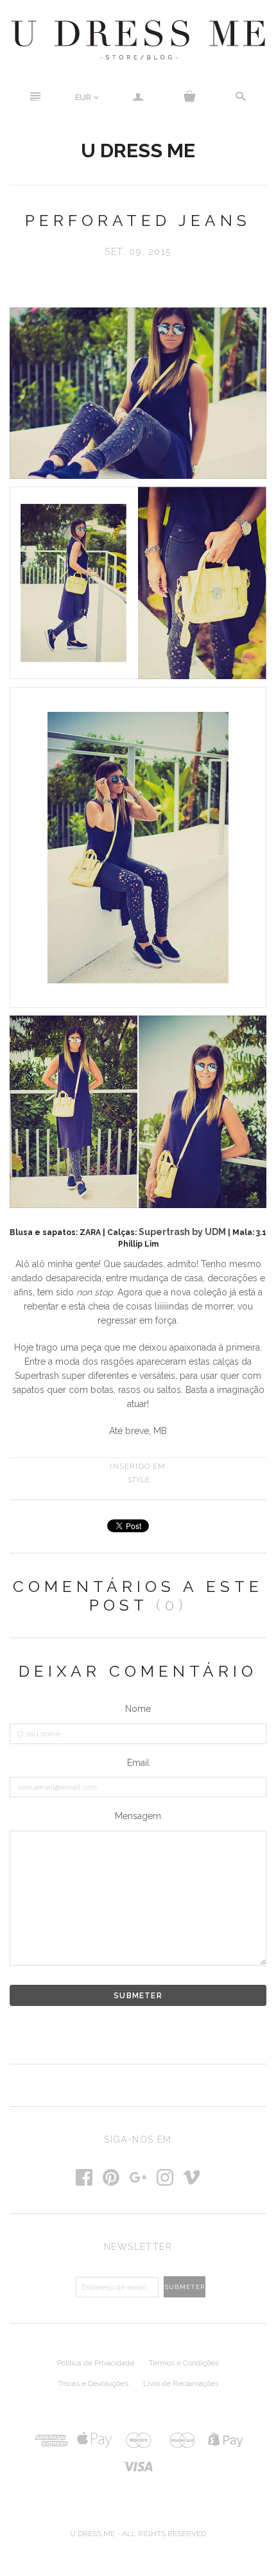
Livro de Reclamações (181, 2383)
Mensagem (138, 1816)
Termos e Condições (184, 2363)
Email (138, 1763)
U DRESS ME (138, 150)
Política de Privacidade (96, 2363)
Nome (138, 1709)
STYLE (138, 1480)
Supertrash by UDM (182, 1232)
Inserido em (138, 1466)
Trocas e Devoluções (93, 2383)
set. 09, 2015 (138, 252)
